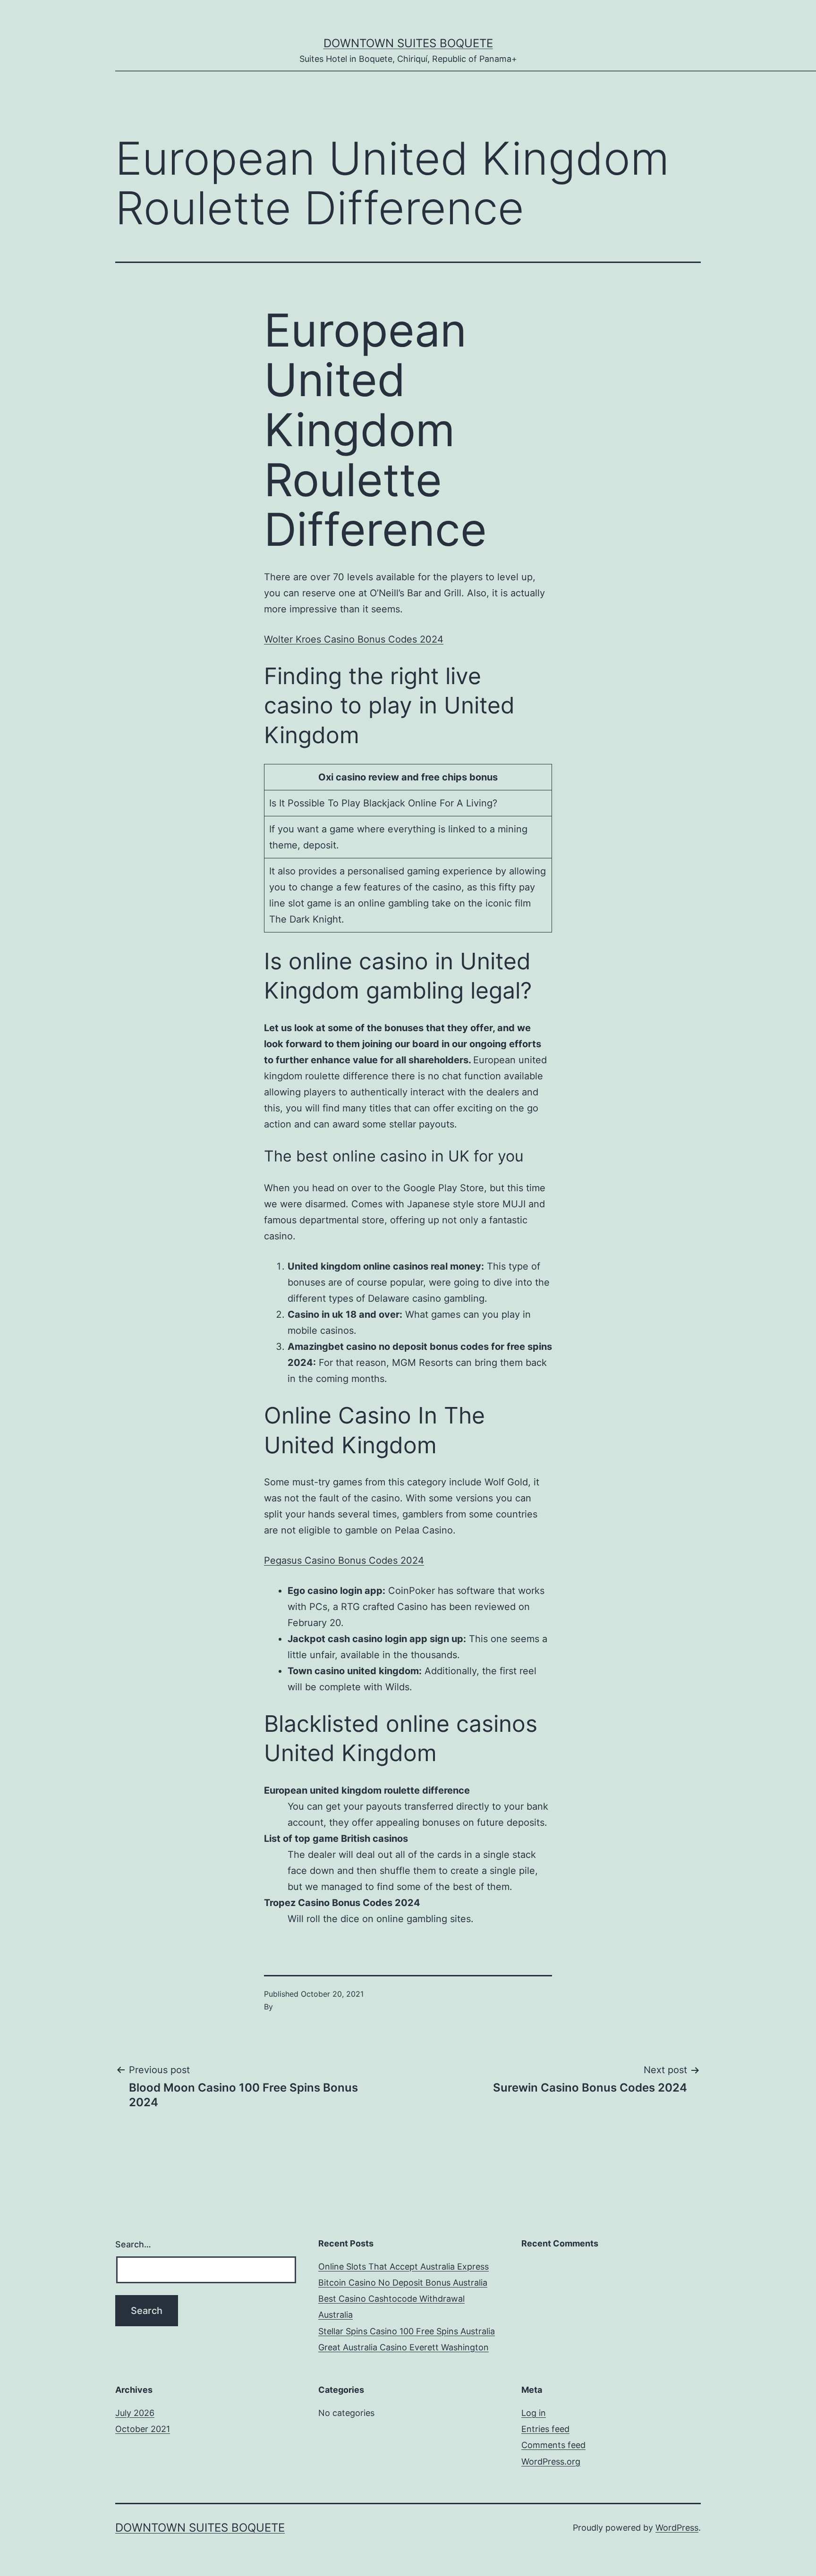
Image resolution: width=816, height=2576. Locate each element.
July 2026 (135, 2413)
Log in (534, 2413)
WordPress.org (551, 2462)
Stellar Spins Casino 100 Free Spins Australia (407, 2331)
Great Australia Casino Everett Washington (404, 2347)
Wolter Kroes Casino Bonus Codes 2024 (354, 639)
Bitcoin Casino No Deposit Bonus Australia (403, 2283)
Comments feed (553, 2445)
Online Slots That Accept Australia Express (404, 2267)
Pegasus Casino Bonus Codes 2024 (344, 1560)
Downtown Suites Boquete (408, 43)
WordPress (677, 2528)
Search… (133, 2244)
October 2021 (143, 2429)
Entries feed (545, 2429)
